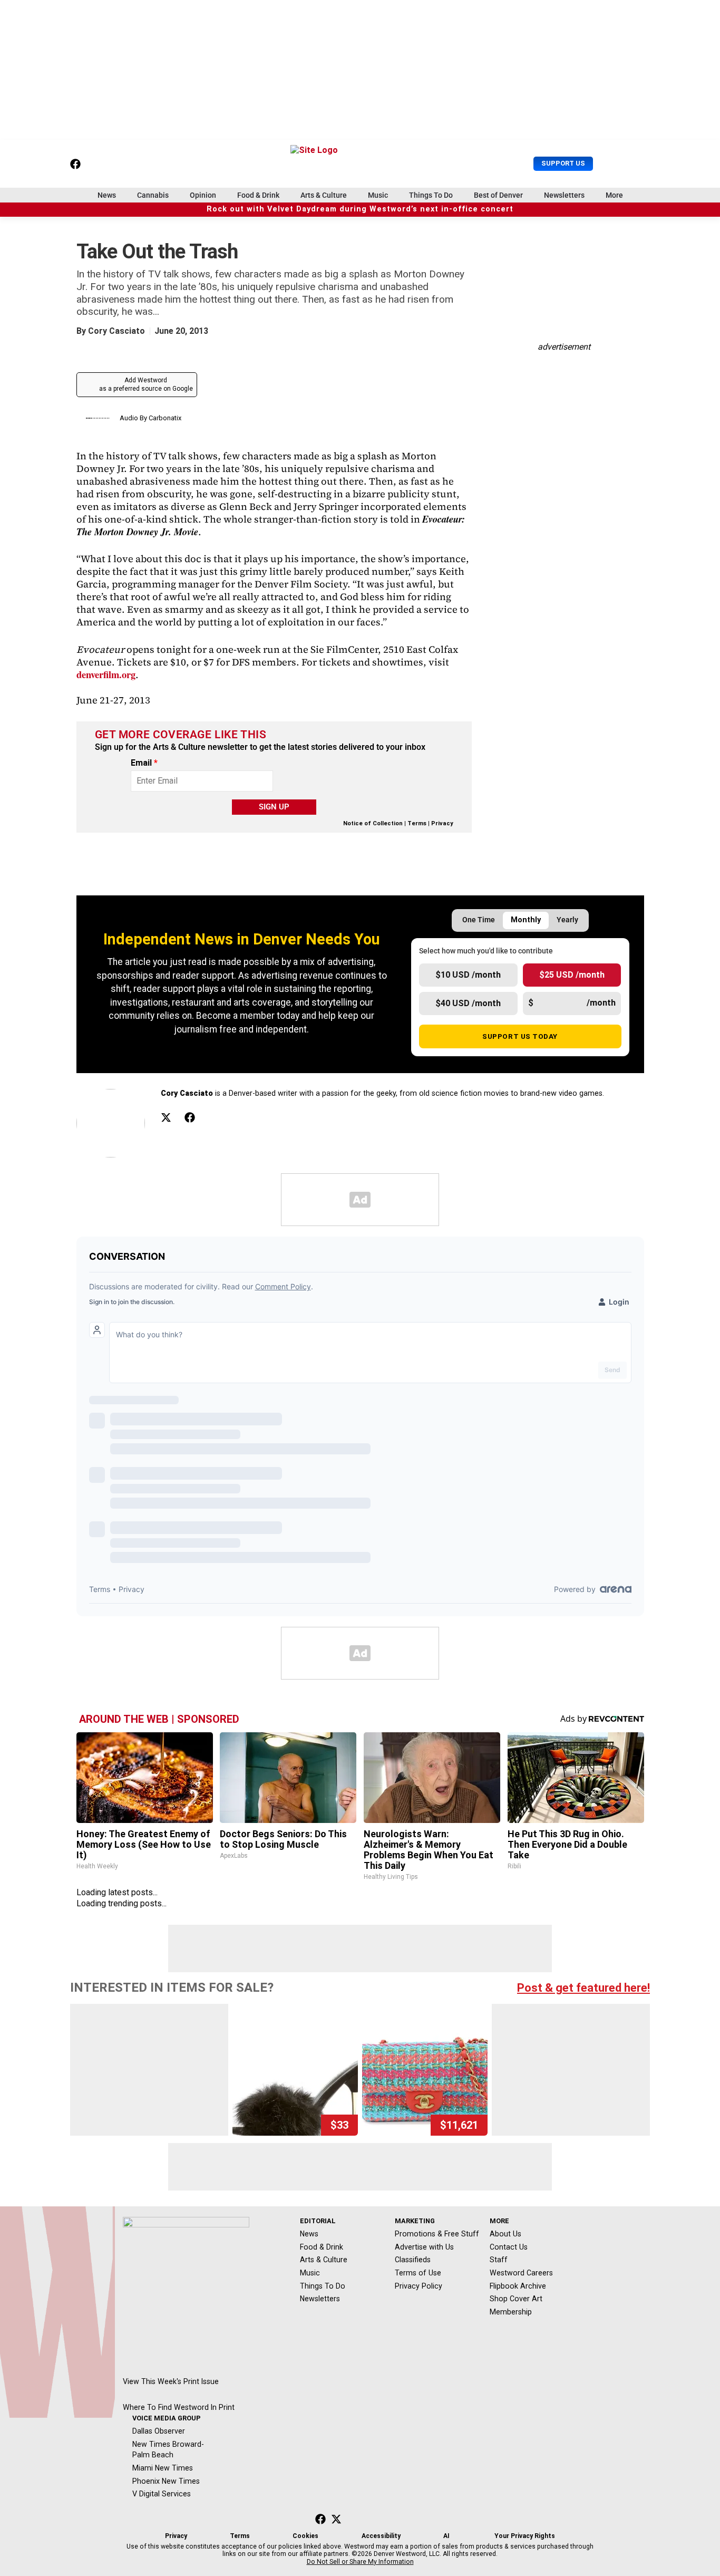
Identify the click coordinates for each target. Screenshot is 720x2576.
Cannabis (153, 195)
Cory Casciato (116, 331)
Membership (511, 2312)
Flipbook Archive (518, 2286)
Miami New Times (163, 2468)
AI (446, 2536)
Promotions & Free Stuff (437, 2234)
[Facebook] (190, 1117)
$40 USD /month (468, 1003)
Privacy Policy (419, 2286)
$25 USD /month (572, 975)
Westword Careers (521, 2273)
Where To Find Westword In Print (179, 2407)
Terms (417, 823)
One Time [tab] (479, 920)
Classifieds (413, 2260)
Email (144, 763)
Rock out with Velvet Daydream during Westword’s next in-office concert (360, 209)
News (107, 195)
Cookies (305, 2536)
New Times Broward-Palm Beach (168, 2450)
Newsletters (564, 195)
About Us (505, 2234)
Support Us (563, 163)
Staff (499, 2260)
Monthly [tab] (526, 920)
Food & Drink (258, 195)
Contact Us (509, 2247)
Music (378, 195)
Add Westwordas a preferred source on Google (146, 384)
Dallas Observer (159, 2431)
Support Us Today (520, 1036)
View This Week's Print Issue (171, 2381)
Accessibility (381, 2536)
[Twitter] (166, 1117)
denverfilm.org (106, 674)
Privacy (442, 823)
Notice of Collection (373, 823)
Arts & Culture (324, 195)
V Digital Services (162, 2494)
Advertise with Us (424, 2247)
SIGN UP (274, 807)
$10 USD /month (468, 975)
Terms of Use (418, 2273)
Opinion (203, 195)
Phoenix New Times (166, 2481)
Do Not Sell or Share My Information (360, 2562)
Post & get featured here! (583, 1988)
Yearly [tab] (567, 920)
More (614, 195)
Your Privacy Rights (525, 2536)
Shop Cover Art (516, 2299)
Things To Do (431, 195)
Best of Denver (498, 195)
